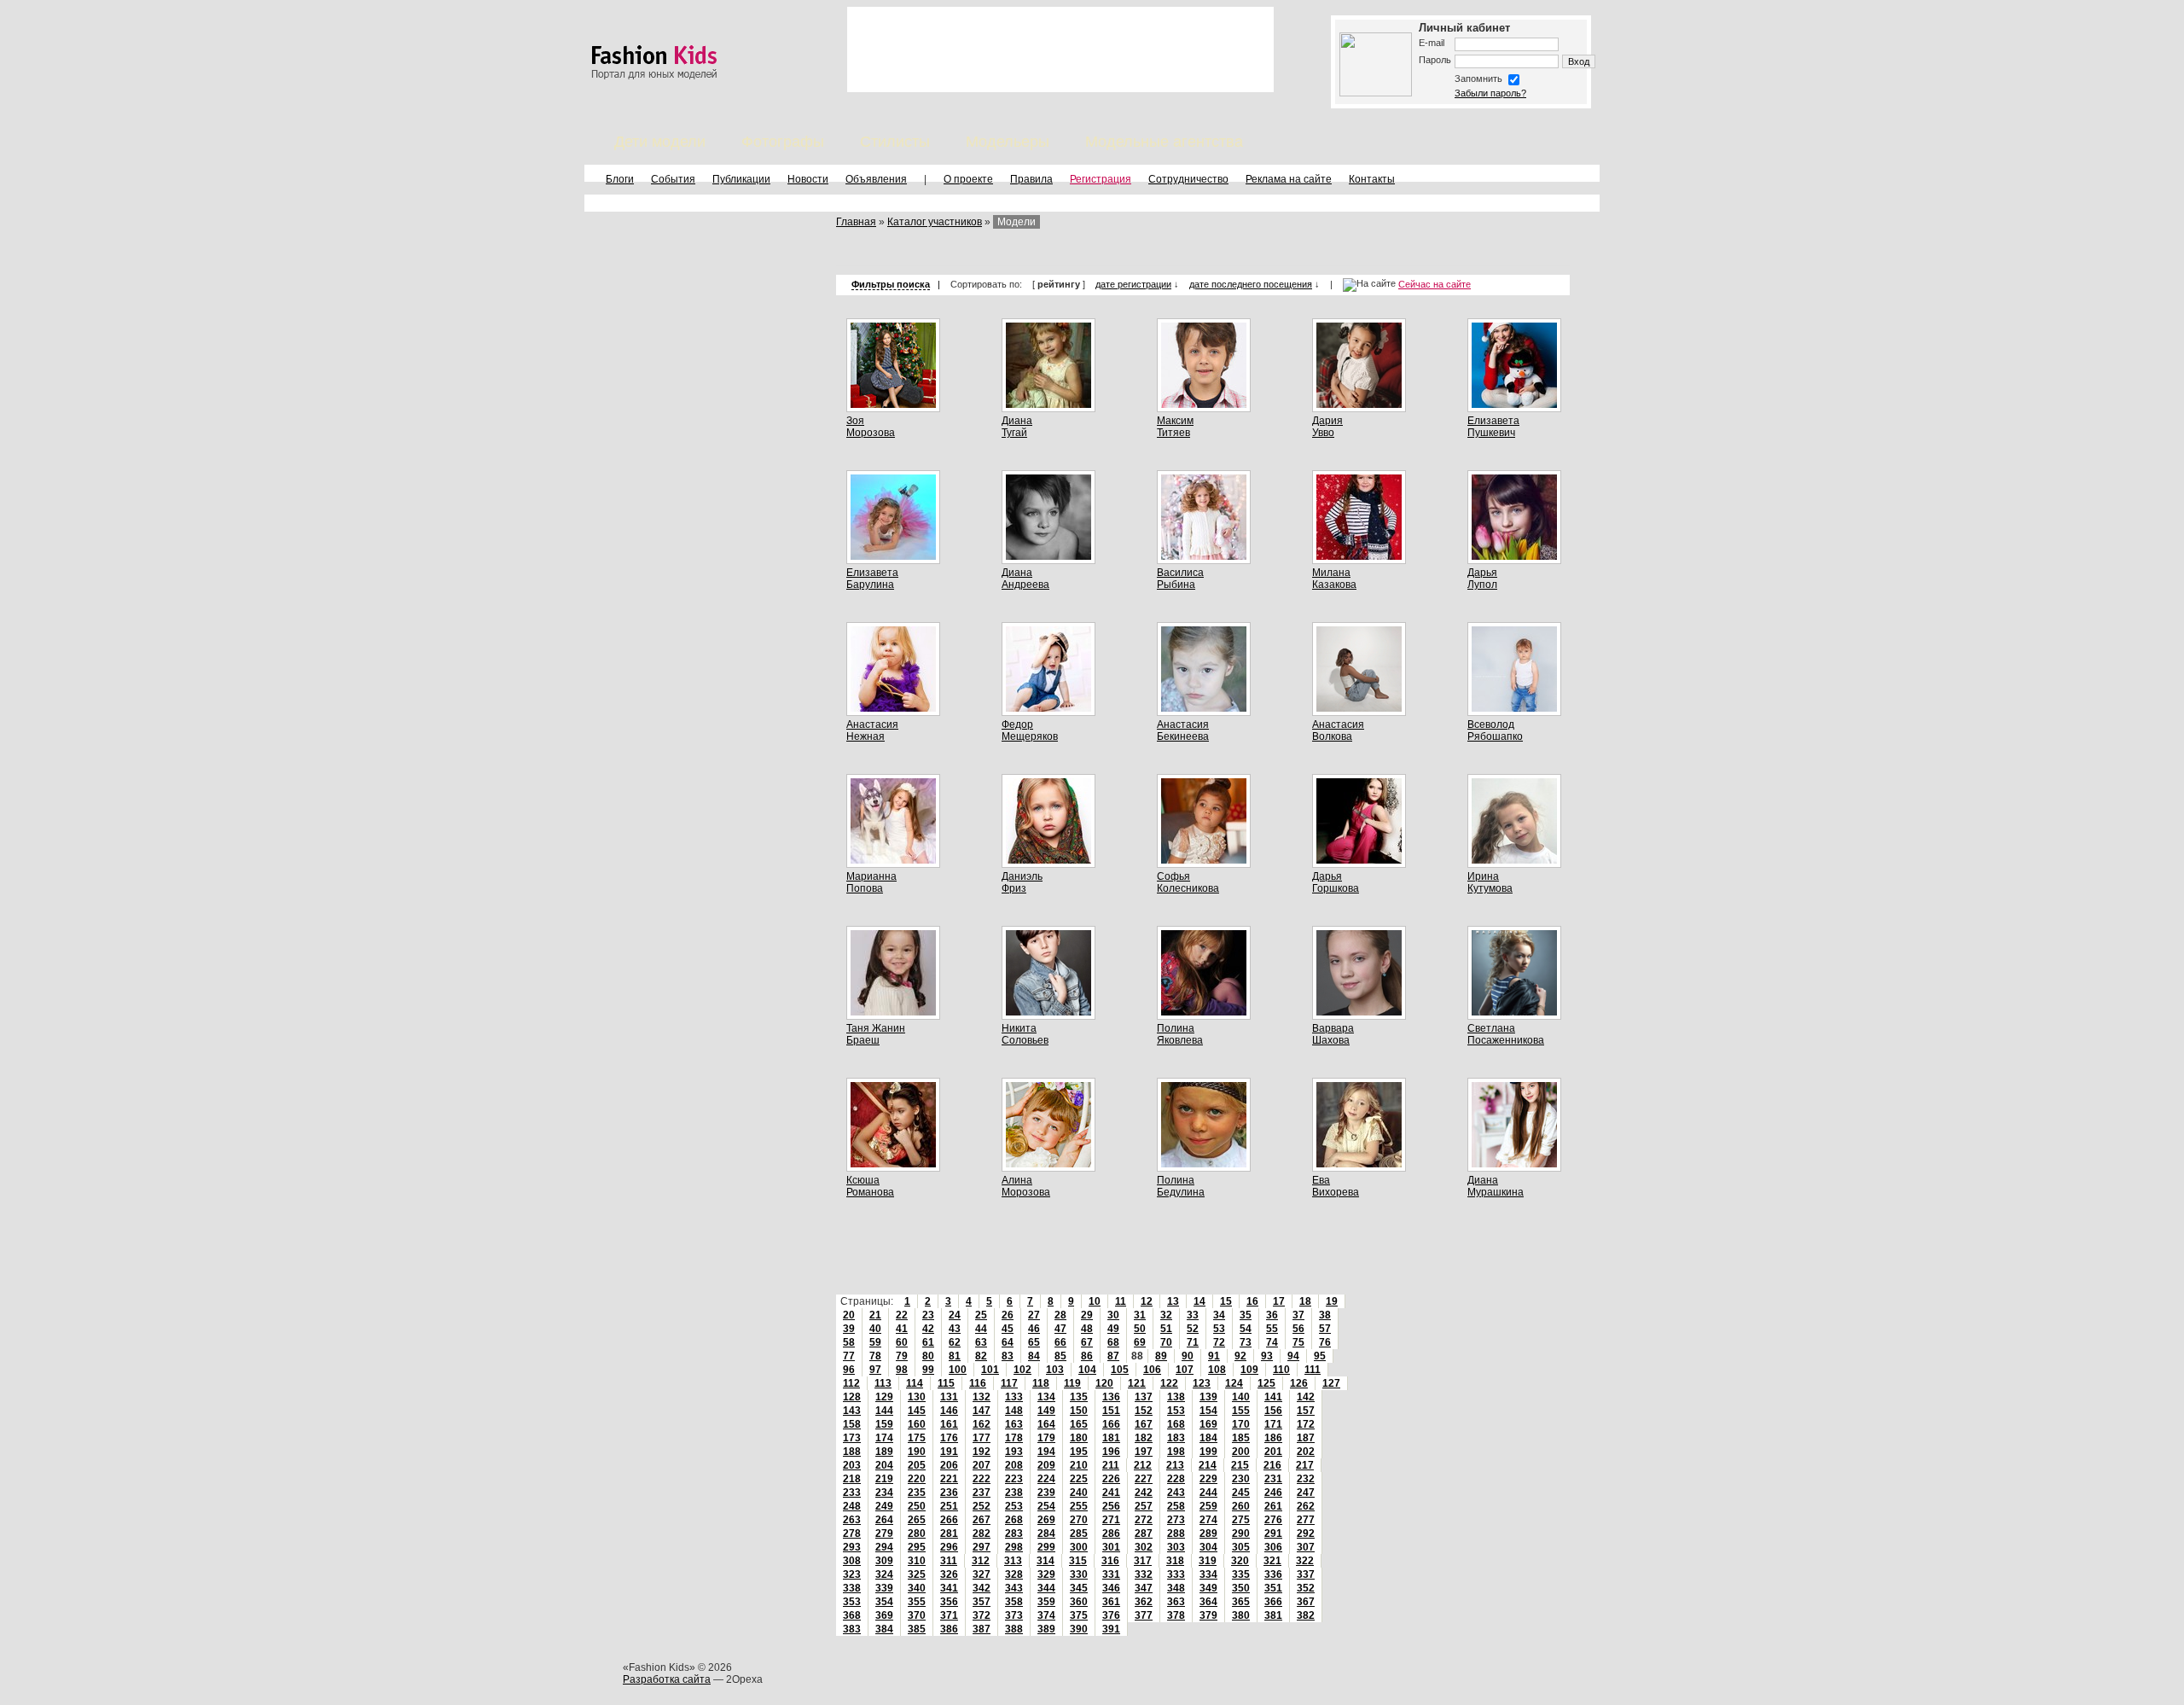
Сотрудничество (1188, 179)
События (673, 179)
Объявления (876, 179)
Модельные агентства (1164, 142)
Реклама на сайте (1289, 179)
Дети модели (660, 142)
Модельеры (1008, 142)
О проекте (968, 179)
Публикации (741, 179)
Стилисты (895, 142)
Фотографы (783, 142)
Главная (856, 222)
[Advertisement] (1060, 49)
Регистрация (1101, 179)
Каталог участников (935, 222)
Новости (808, 179)
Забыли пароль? (1490, 93)
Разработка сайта (667, 1679)
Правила (1031, 179)
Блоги (620, 179)
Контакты (1372, 179)
